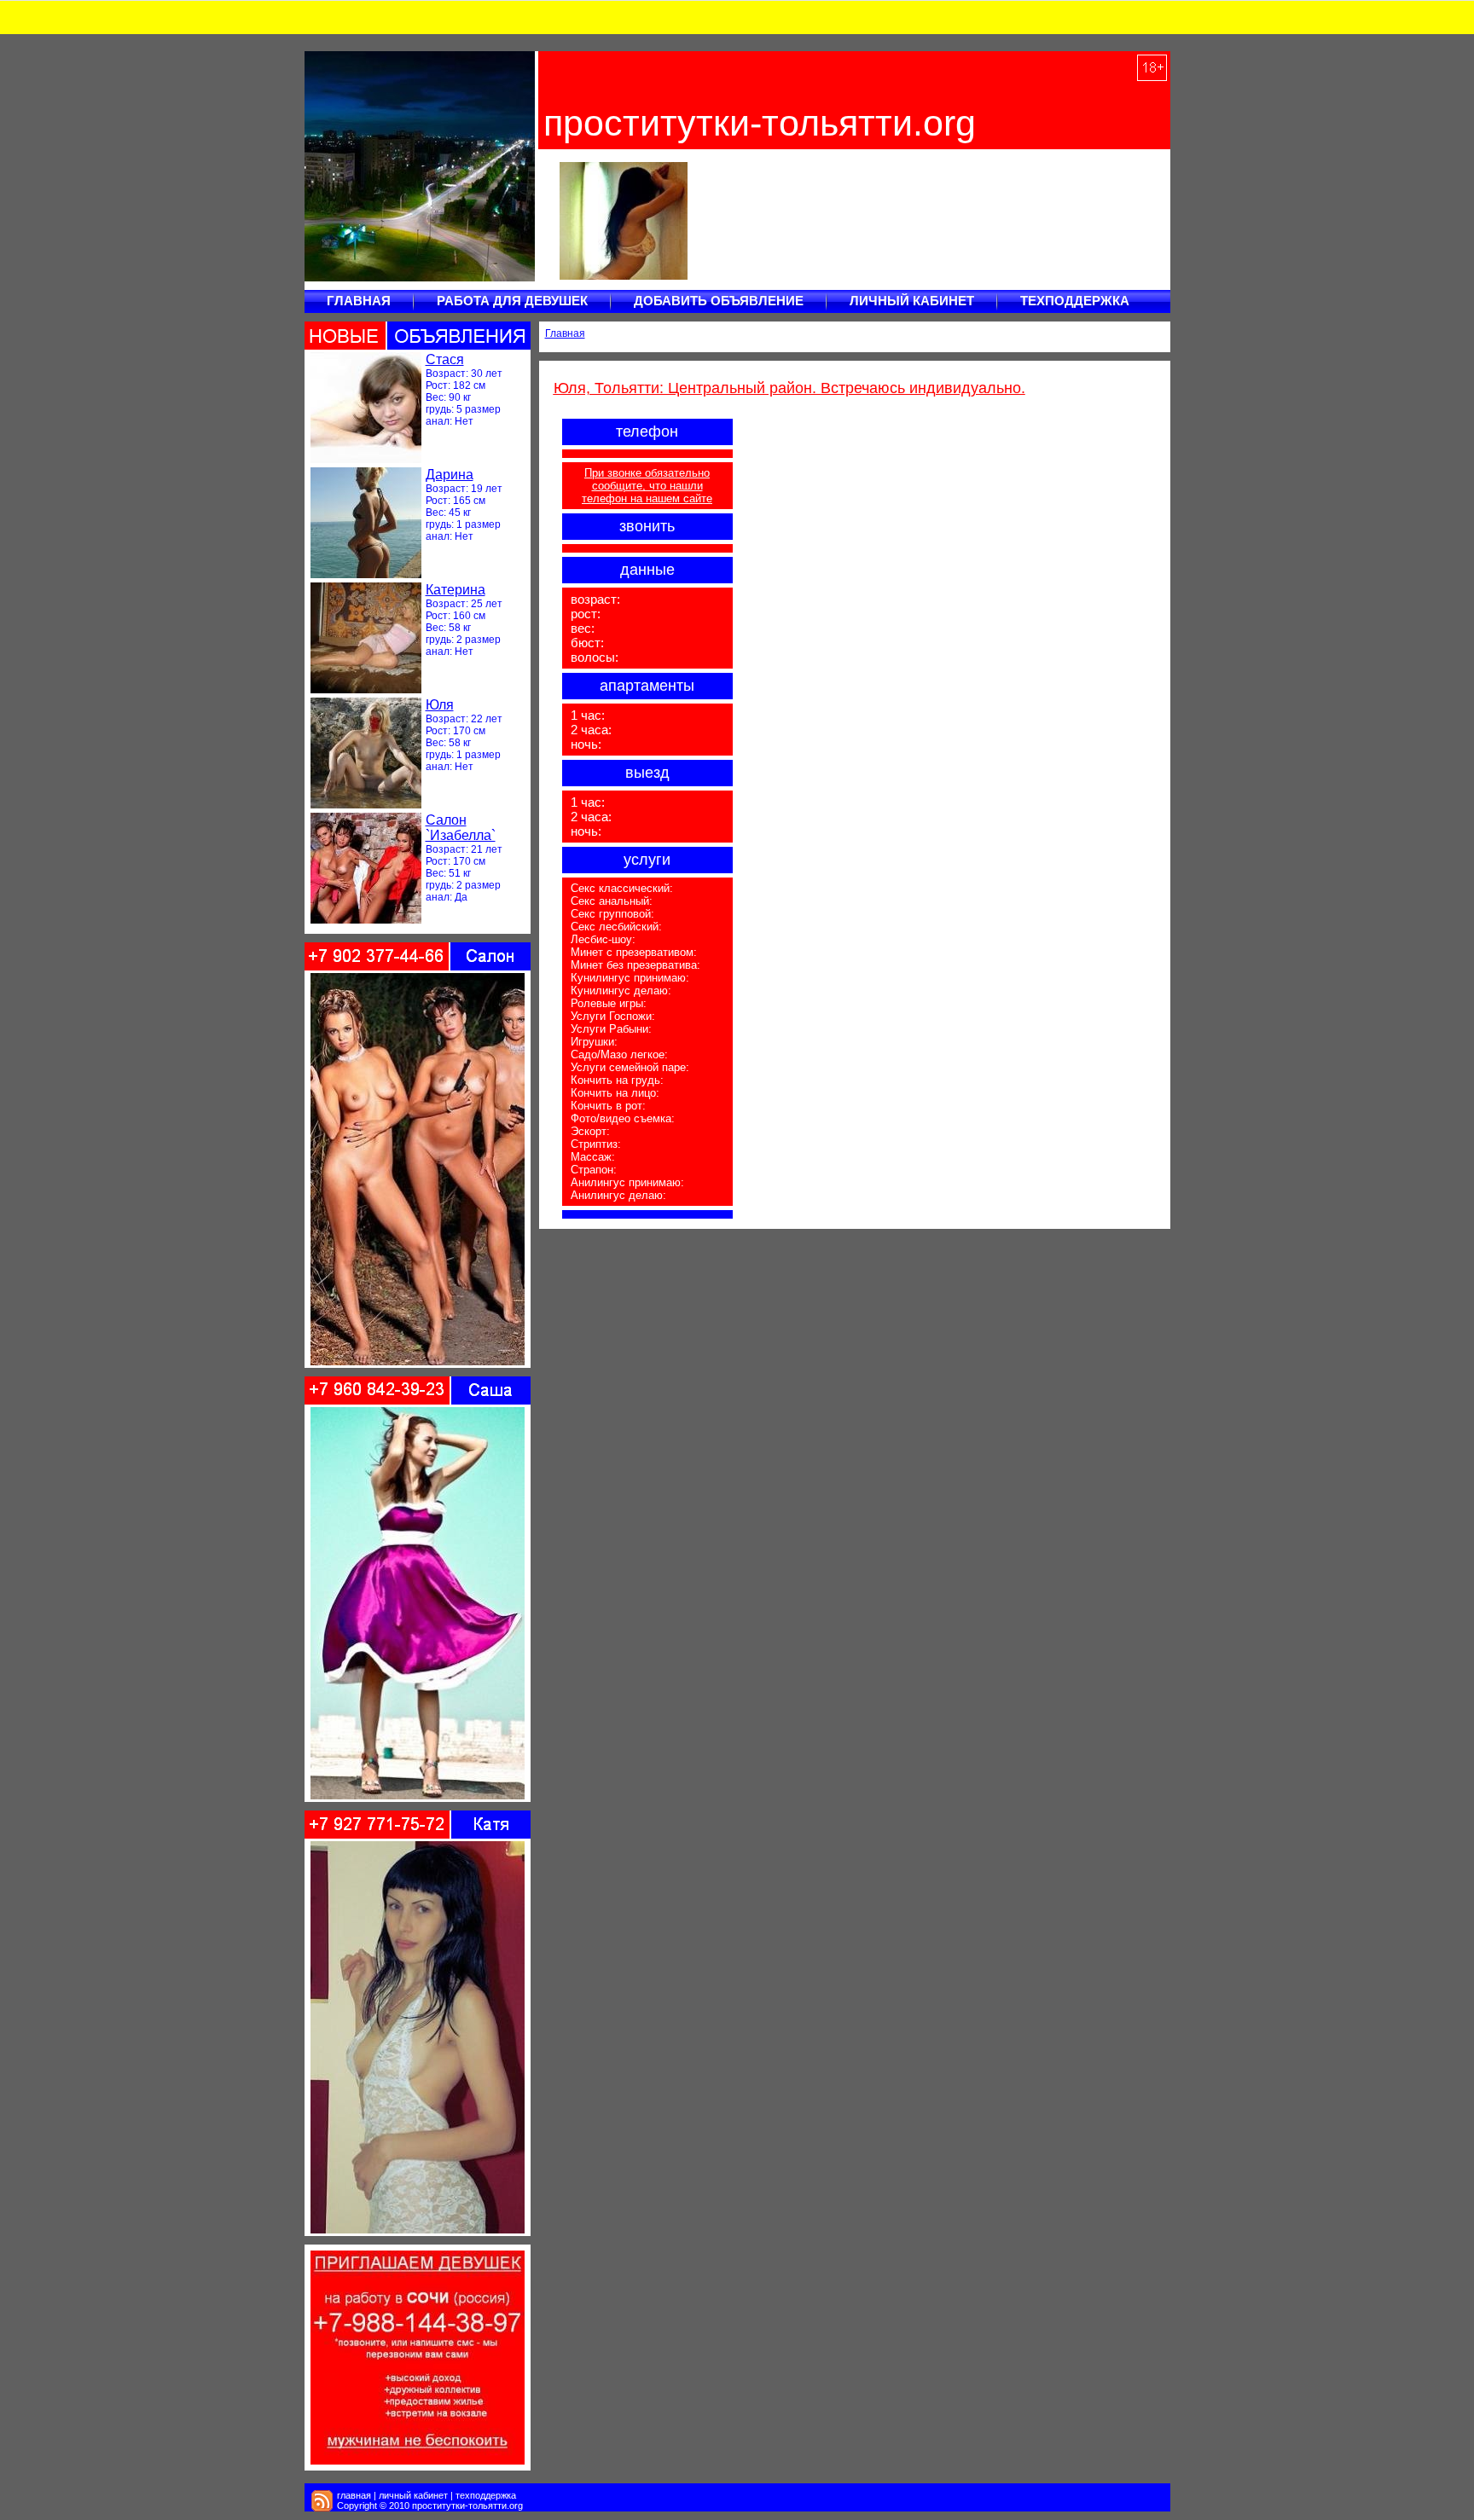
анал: (439, 421)
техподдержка (486, 2495)
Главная (565, 333)
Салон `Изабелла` (461, 828)
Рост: (438, 385)
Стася (445, 359)
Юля (440, 705)
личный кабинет (413, 2495)
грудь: (440, 409)
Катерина (456, 590)
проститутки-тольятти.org (760, 123)
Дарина (450, 475)
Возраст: (447, 374)
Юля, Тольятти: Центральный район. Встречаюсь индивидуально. (789, 388)
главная (354, 2495)
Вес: (436, 397)
